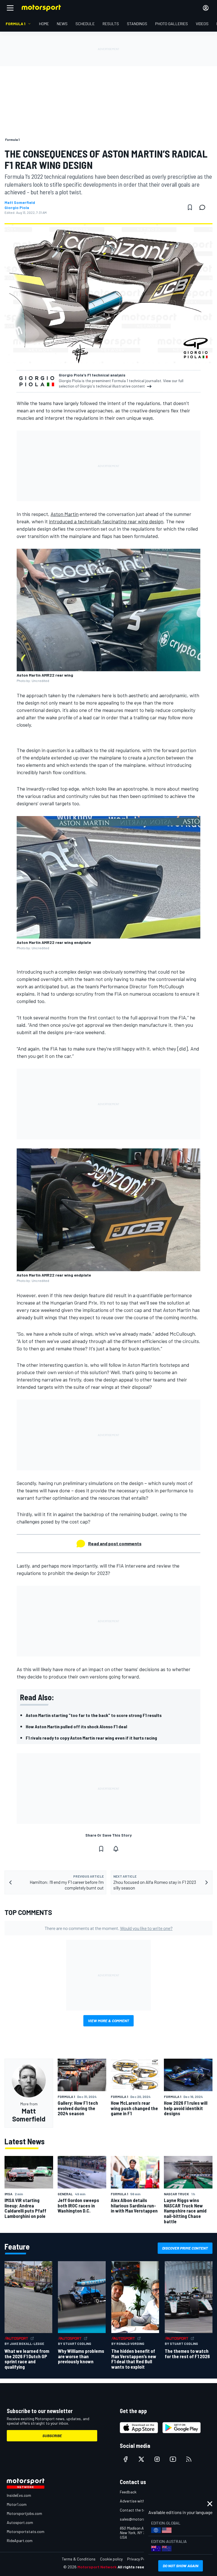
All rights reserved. (136, 2567)
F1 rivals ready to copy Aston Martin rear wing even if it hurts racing (91, 1738)
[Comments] (204, 207)
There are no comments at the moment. (109, 1928)
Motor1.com (17, 2504)
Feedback (128, 2492)
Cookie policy (111, 2559)
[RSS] (189, 2459)
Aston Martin (65, 514)
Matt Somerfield (20, 203)
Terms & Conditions (79, 2559)
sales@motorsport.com (140, 2519)
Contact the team (135, 2510)
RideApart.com (20, 2541)
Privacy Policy (139, 2559)
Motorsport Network (97, 2567)
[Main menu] (10, 8)
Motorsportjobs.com (24, 2513)
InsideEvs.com (19, 2495)
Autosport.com (20, 2522)
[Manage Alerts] (116, 1849)
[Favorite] (190, 207)
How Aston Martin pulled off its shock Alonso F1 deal (76, 1726)
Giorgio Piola (17, 208)
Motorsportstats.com (26, 2531)
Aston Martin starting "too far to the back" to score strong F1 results (94, 1715)
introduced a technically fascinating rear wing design (106, 521)
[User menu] (206, 8)
